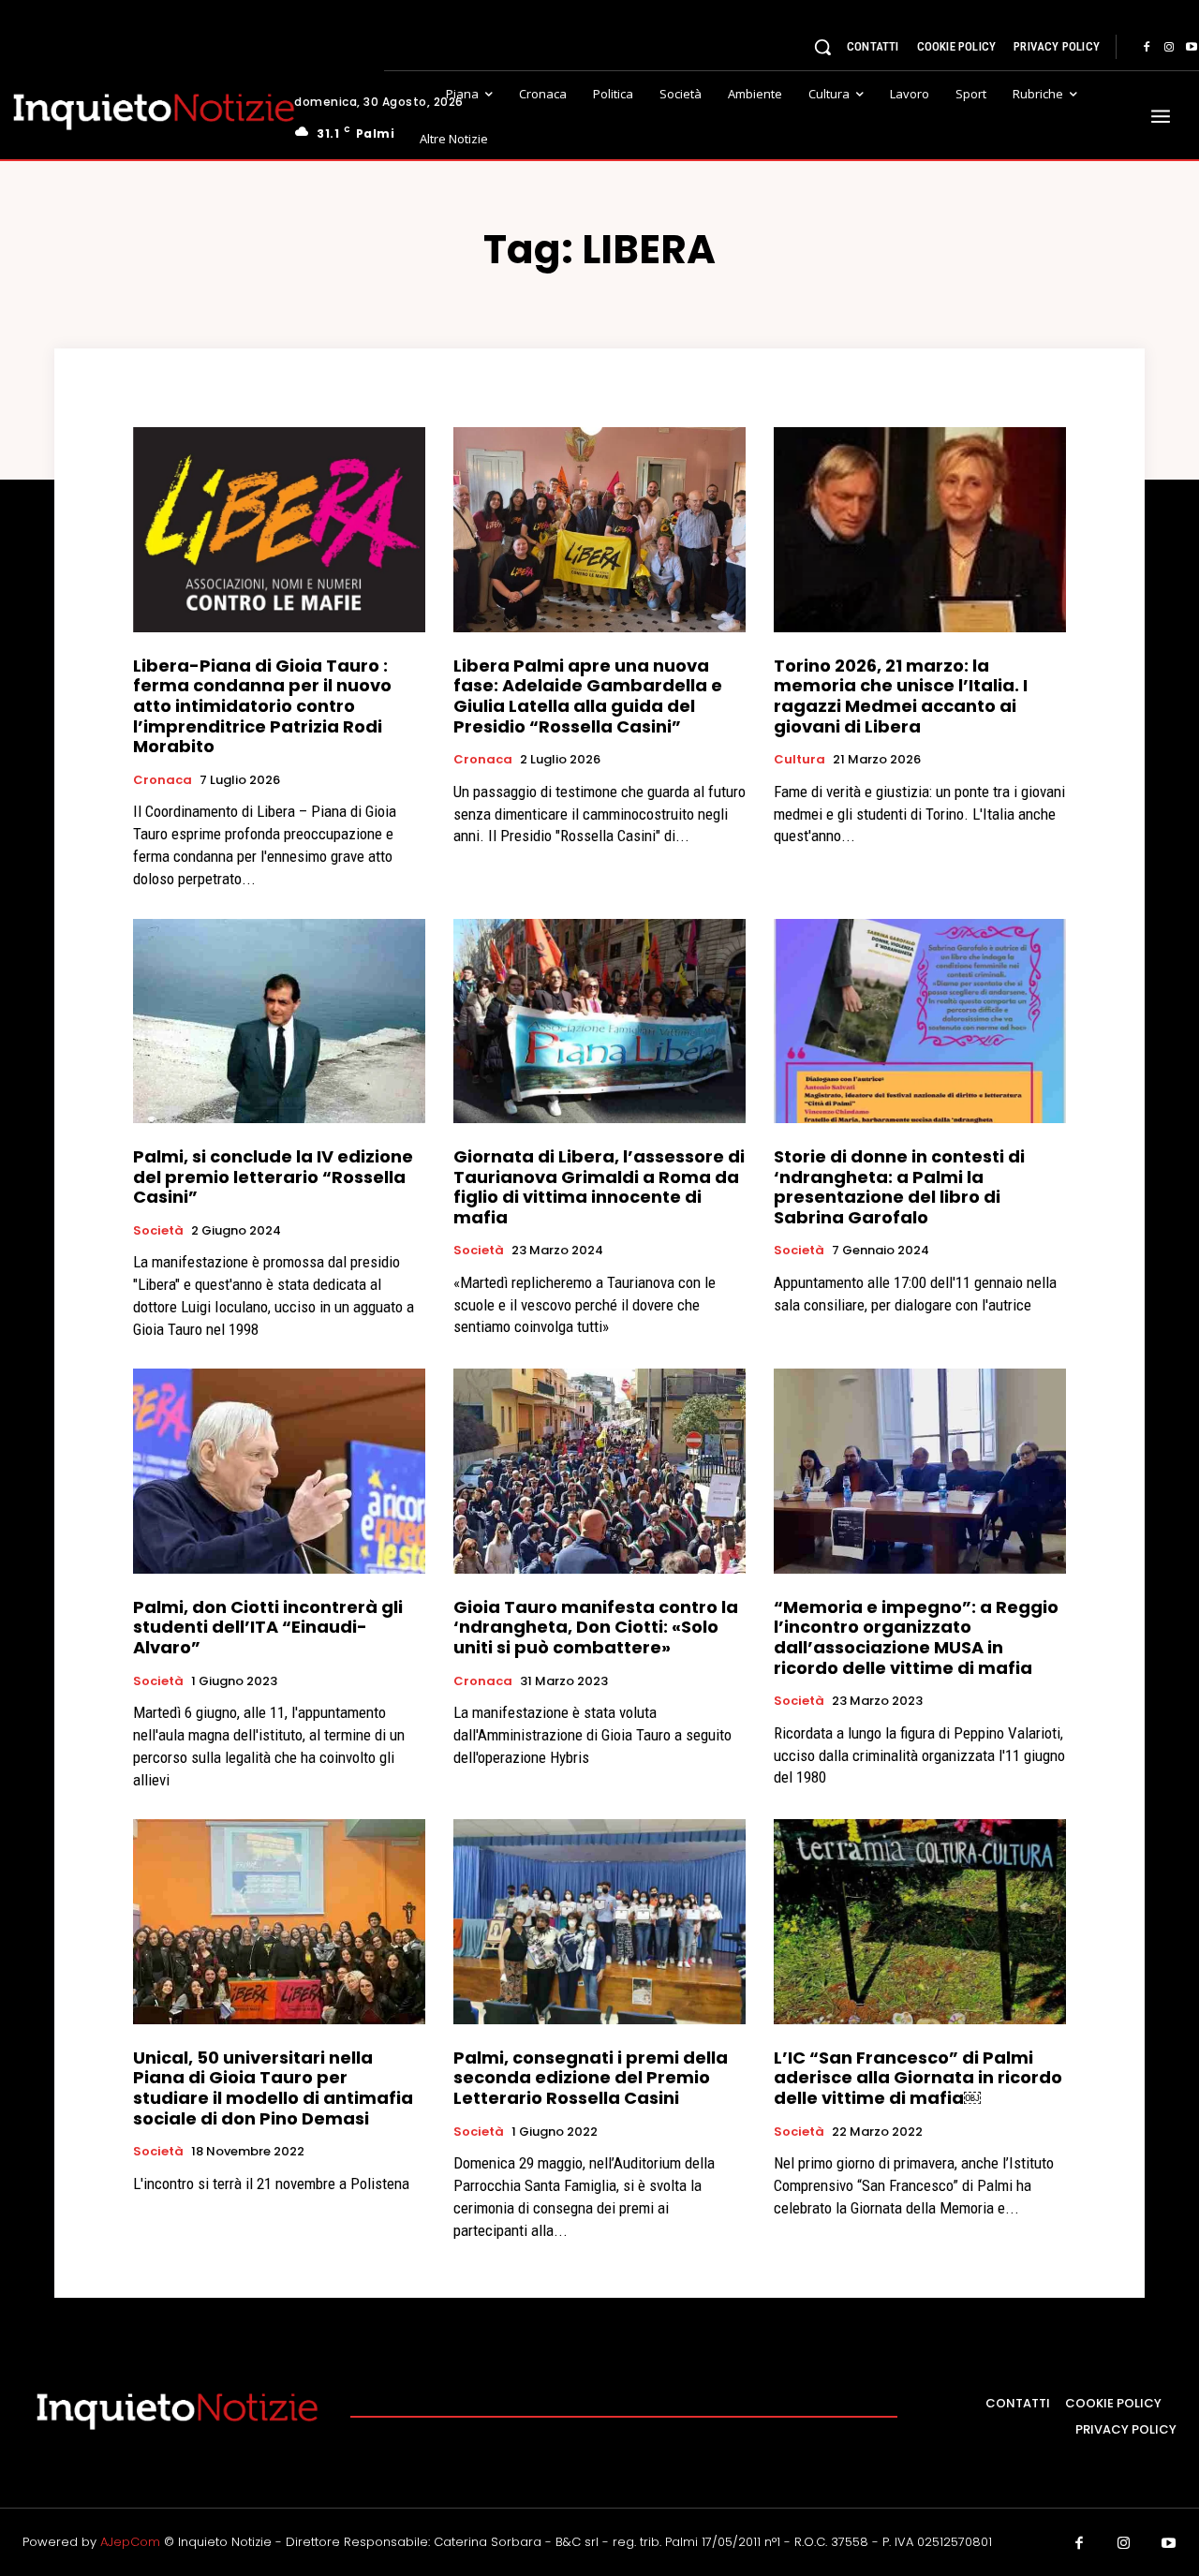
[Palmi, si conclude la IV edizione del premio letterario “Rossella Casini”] (279, 1021)
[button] (822, 47)
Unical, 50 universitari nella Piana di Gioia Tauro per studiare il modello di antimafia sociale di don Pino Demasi (273, 2088)
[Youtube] (1169, 2544)
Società (158, 1231)
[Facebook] (1147, 48)
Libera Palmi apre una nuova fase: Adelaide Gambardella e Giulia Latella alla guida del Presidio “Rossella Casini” (588, 696)
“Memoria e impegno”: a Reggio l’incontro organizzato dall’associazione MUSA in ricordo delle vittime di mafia (916, 1637)
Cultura (799, 760)
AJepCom (130, 2542)
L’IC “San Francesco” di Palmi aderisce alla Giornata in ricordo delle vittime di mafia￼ (918, 2078)
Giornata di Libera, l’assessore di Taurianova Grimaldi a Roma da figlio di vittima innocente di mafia (599, 1187)
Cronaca (163, 780)
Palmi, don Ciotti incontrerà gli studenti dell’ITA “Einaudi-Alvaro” (268, 1627)
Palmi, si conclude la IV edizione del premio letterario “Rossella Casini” (273, 1177)
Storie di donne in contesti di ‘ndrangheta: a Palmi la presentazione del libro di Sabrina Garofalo (899, 1187)
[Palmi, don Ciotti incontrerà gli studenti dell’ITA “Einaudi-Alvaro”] (279, 1471)
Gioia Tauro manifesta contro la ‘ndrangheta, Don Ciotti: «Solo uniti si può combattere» (596, 1627)
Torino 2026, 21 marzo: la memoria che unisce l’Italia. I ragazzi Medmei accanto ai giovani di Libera (901, 696)
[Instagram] (1169, 48)
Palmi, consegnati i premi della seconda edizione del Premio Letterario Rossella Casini (591, 2078)
